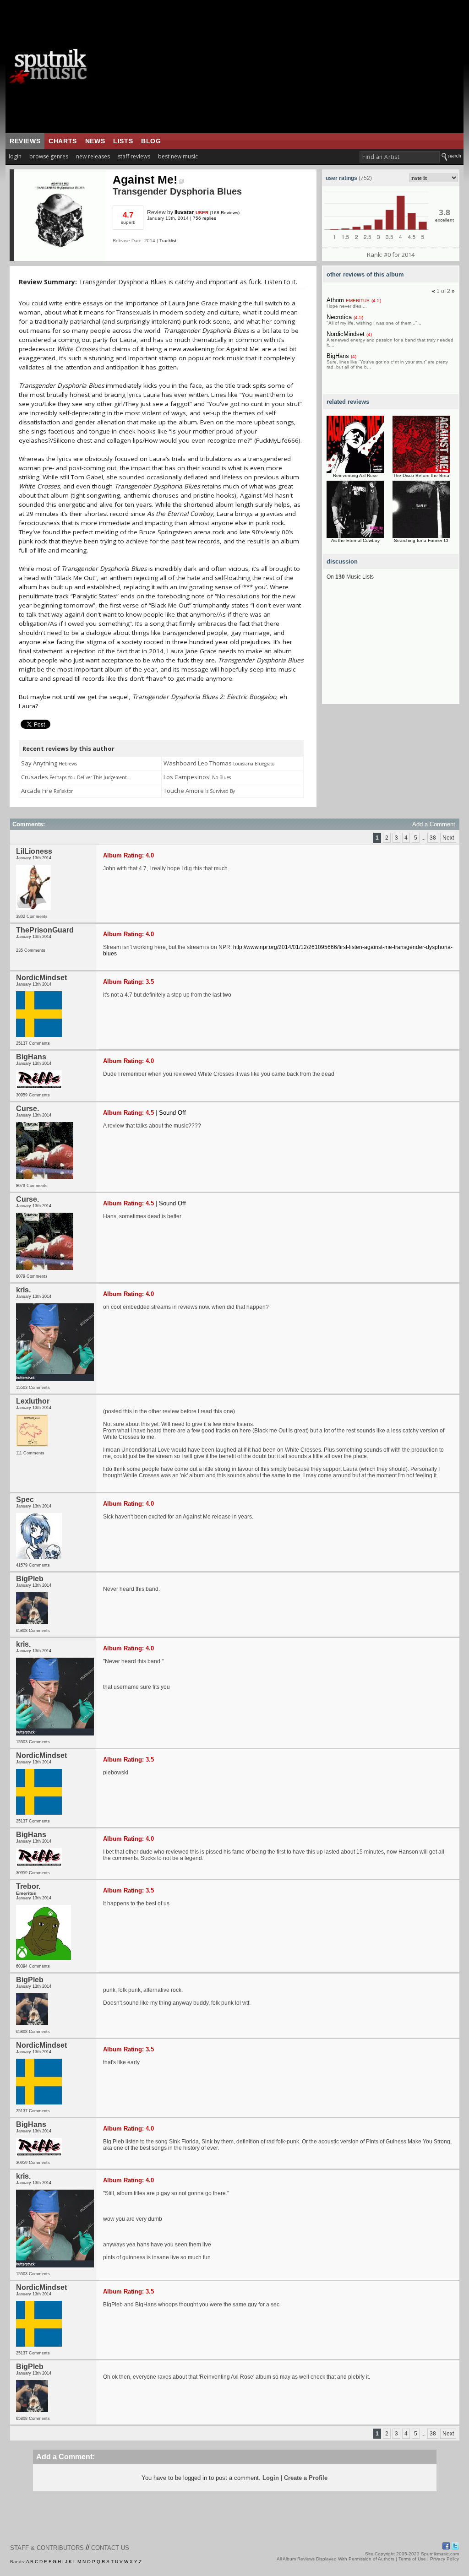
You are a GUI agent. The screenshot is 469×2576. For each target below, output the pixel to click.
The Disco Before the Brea (421, 475)
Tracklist (168, 241)
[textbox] (400, 157)
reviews (25, 141)
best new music (178, 156)
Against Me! (145, 179)
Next (448, 838)
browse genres (49, 156)
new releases (93, 156)
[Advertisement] (292, 66)
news (95, 141)
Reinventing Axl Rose (355, 475)
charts (63, 141)
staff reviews (134, 156)
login (15, 156)
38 (433, 838)
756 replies (205, 218)
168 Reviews (225, 213)
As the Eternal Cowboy (355, 540)
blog (151, 141)
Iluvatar (184, 212)
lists (123, 141)
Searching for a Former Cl (421, 540)
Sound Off (172, 1113)
